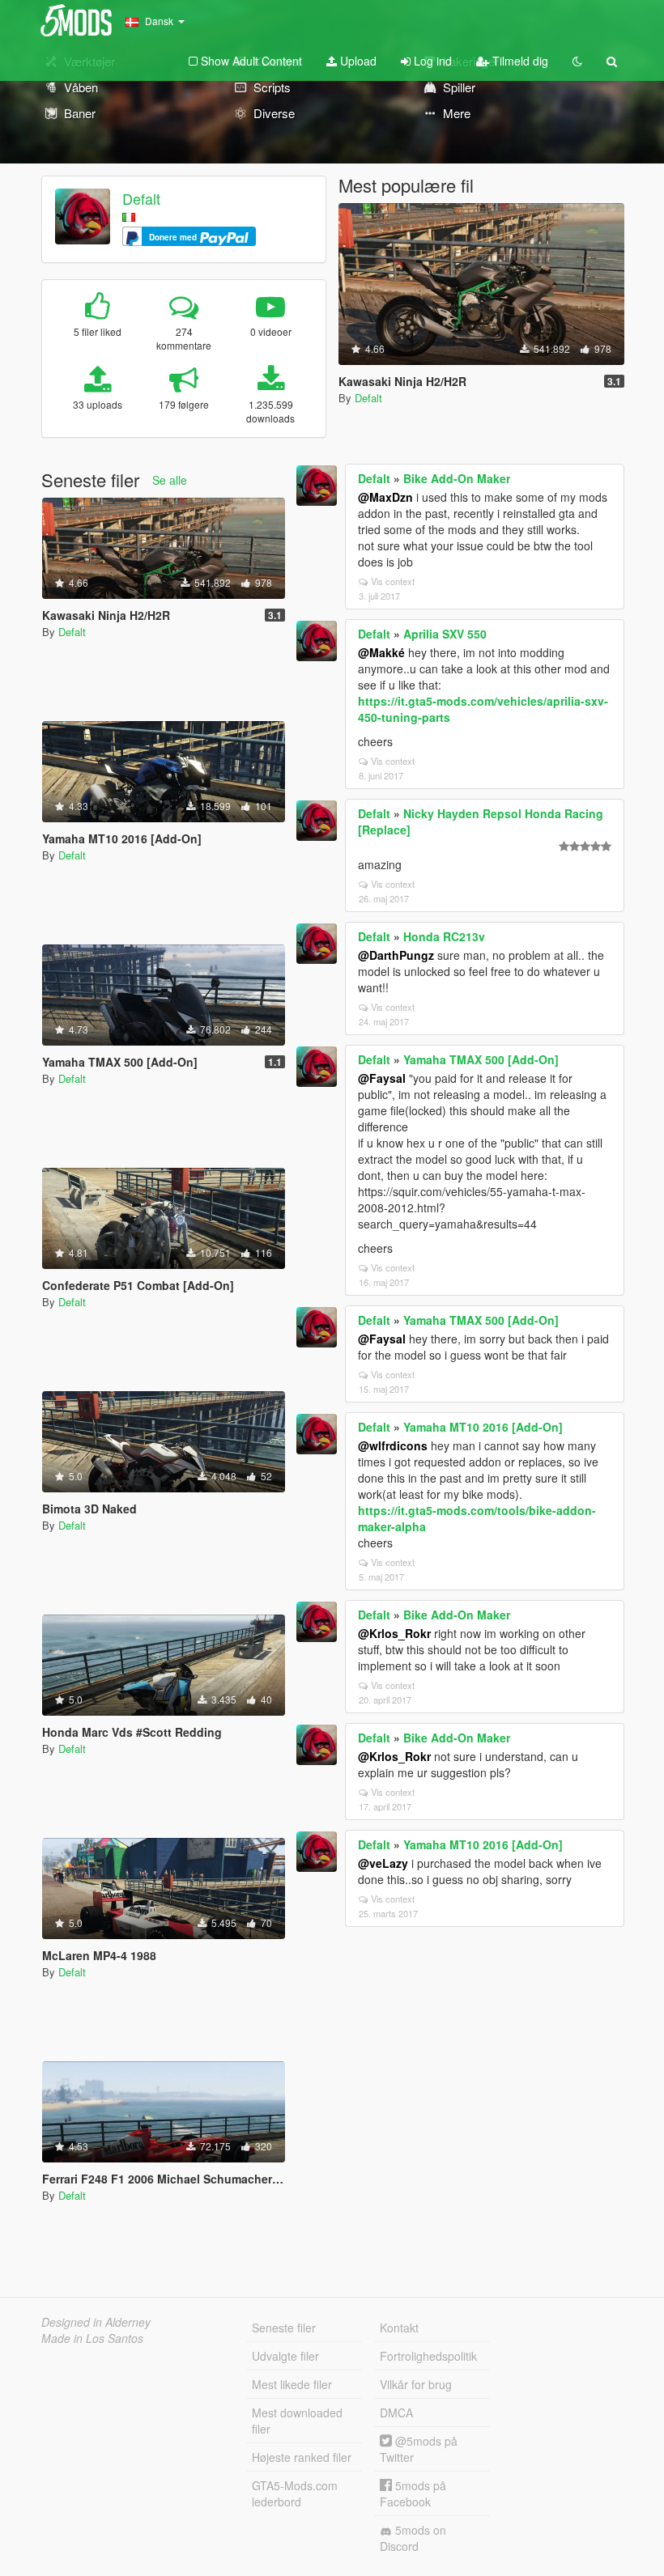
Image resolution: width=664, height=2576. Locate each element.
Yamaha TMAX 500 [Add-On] (481, 1059)
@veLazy (383, 1863)
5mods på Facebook (413, 2493)
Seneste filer (284, 2328)
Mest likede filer (292, 2384)
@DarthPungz (396, 955)
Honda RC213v (444, 936)
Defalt (141, 198)
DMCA (396, 2413)
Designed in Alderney (96, 2322)
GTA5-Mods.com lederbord (295, 2493)
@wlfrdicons (393, 1445)
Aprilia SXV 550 (445, 634)
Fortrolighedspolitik (428, 2356)
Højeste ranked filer (302, 2457)
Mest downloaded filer (297, 2421)
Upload (357, 61)
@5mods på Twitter (419, 2449)
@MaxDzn (385, 497)
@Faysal (382, 1078)
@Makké (381, 652)
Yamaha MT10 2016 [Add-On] (483, 1427)
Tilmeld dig (519, 61)
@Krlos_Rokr (394, 1633)
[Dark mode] (577, 61)
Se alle (170, 480)
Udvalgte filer (285, 2356)
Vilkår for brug (416, 2384)
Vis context (393, 581)
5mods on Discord (413, 2538)
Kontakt (399, 2328)
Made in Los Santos (92, 2338)
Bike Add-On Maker (457, 478)
